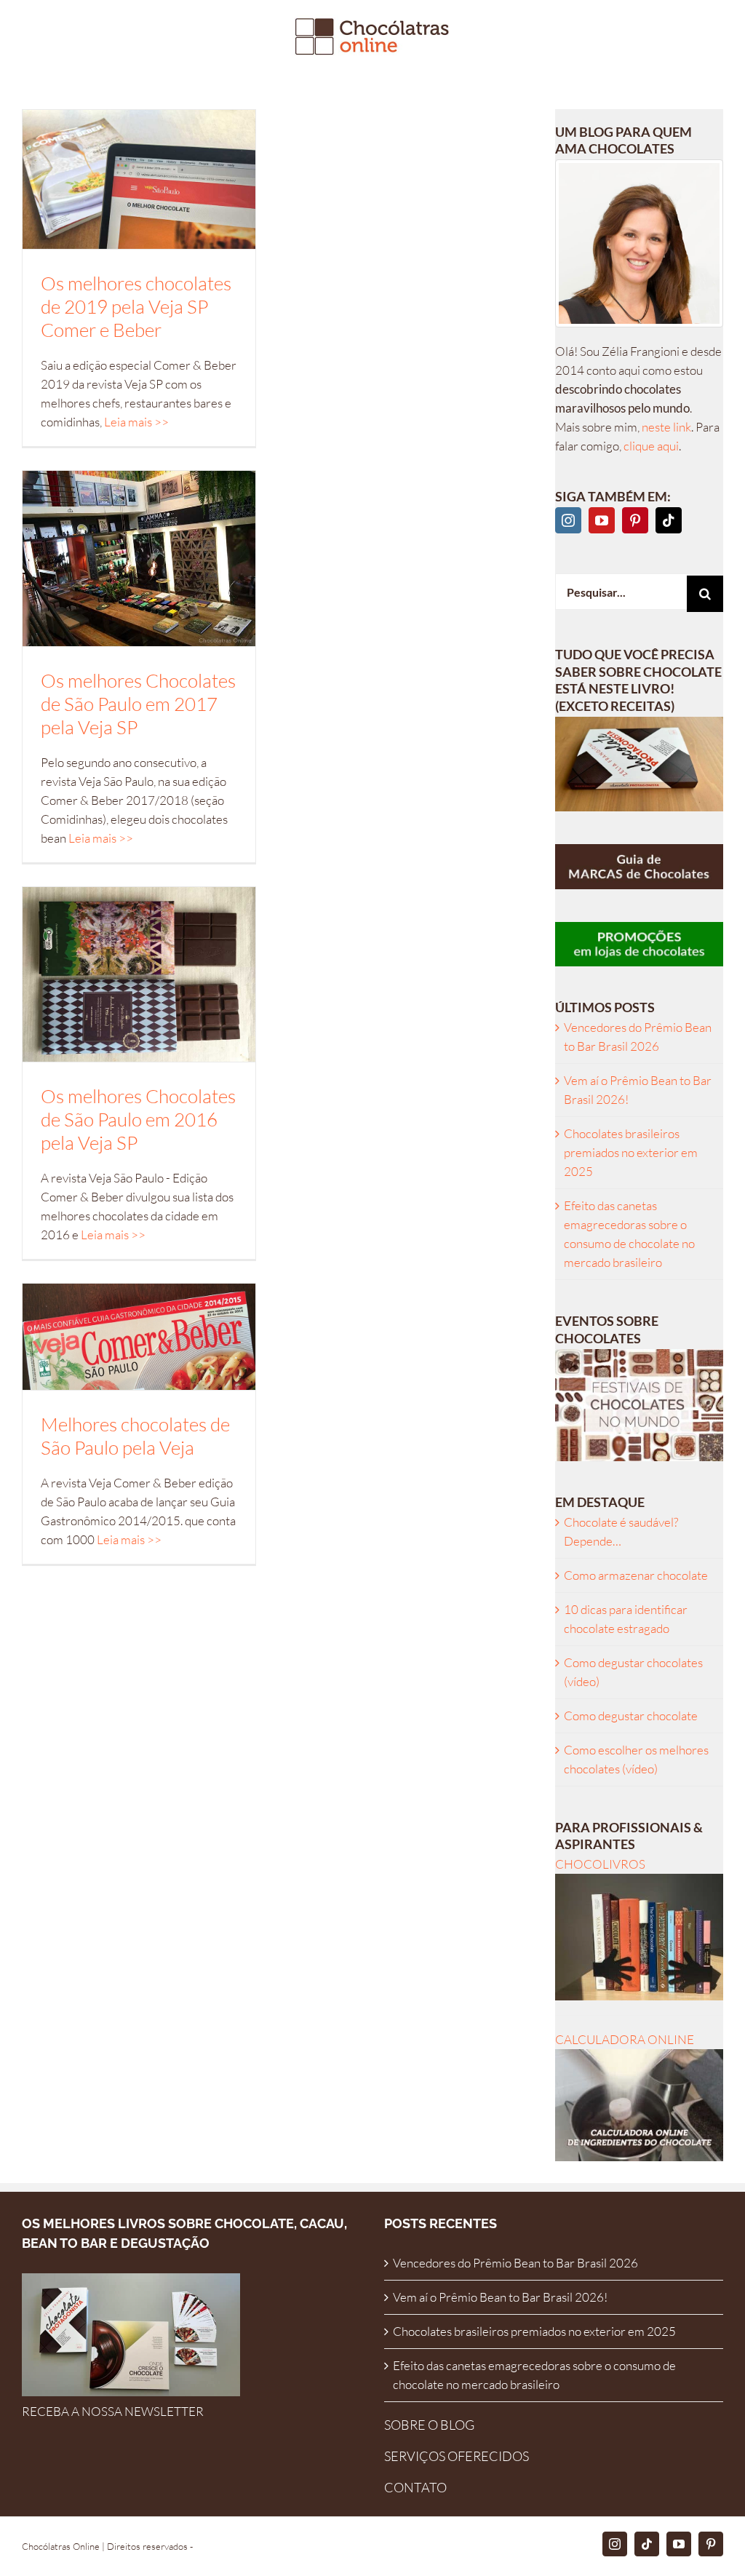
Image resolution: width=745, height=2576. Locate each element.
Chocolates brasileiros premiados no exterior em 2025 (631, 1152)
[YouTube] (602, 520)
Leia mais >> (136, 422)
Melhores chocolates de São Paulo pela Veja (135, 1436)
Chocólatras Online (61, 2546)
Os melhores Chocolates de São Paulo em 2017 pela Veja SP (138, 704)
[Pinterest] (635, 520)
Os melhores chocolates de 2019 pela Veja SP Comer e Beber (136, 306)
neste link (666, 427)
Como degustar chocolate (631, 1716)
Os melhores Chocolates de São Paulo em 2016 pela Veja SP (138, 1119)
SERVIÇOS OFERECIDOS (457, 2456)
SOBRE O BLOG (429, 2425)
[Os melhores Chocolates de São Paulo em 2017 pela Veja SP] (139, 558)
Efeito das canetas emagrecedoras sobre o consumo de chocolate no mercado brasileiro (534, 2375)
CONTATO (415, 2487)
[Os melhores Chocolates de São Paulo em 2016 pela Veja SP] (139, 974)
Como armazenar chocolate (636, 1575)
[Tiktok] (669, 520)
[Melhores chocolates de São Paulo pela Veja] (139, 1337)
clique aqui (651, 446)
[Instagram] (568, 520)
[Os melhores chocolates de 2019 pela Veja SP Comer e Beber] (139, 179)
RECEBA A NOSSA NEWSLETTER (113, 2411)
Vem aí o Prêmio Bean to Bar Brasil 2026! (500, 2297)
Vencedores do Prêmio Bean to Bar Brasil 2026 (515, 2263)
